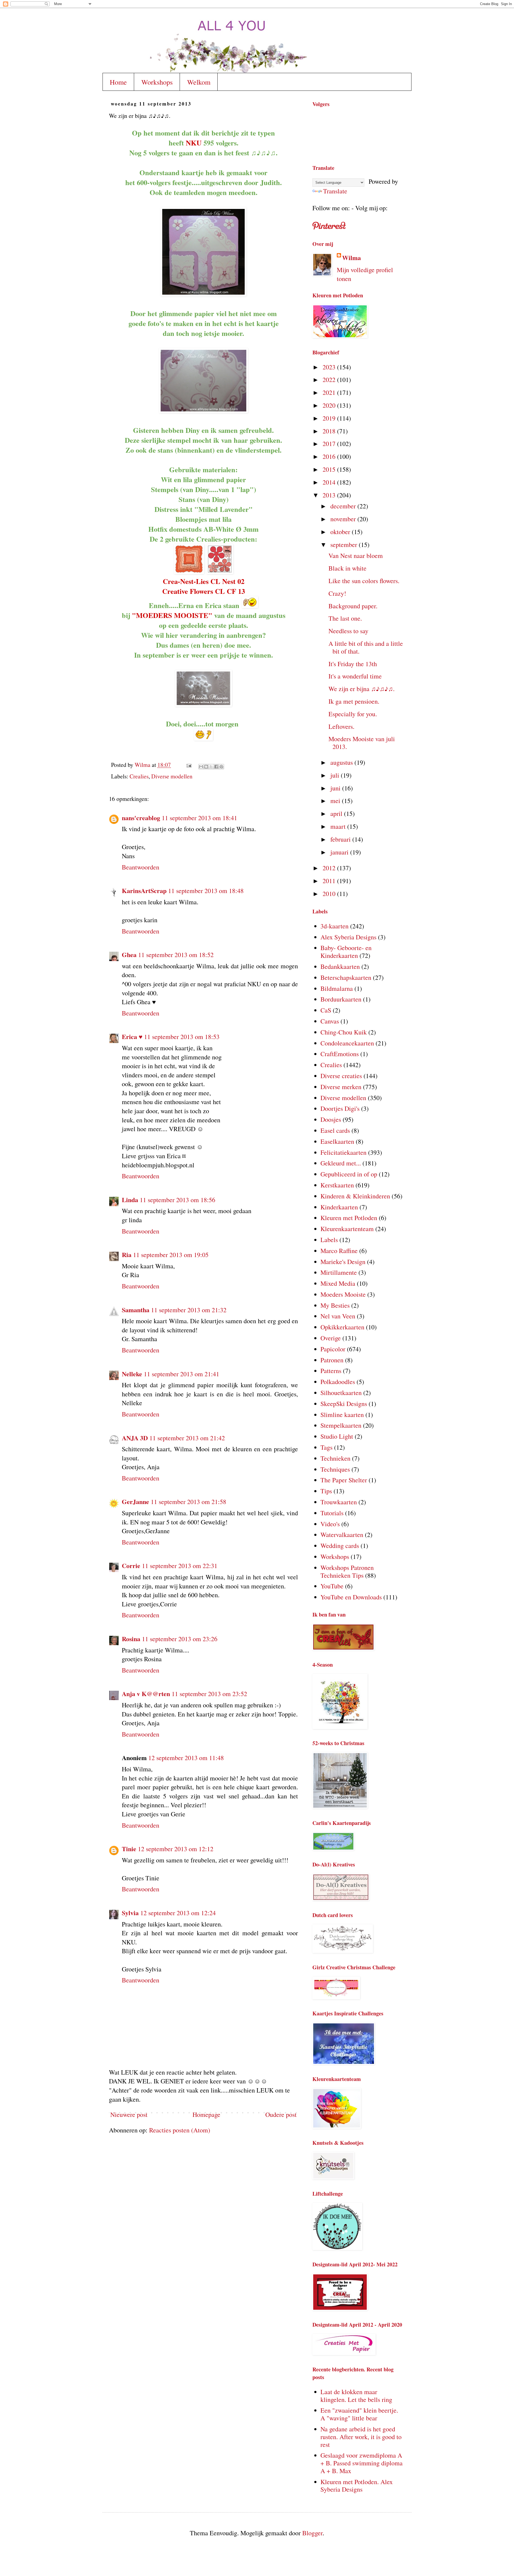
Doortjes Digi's (340, 1108)
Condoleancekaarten (347, 1043)
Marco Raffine (339, 1251)
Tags (326, 1447)
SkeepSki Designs (344, 1404)
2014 (330, 482)
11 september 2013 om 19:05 (171, 1255)
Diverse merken (341, 1087)
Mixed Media (338, 1283)
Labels (329, 1240)
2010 (330, 894)
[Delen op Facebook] (216, 767)
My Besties (335, 1305)
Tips (326, 1491)
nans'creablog (141, 818)
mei (336, 801)
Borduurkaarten (341, 999)
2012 (330, 868)
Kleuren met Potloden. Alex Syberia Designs (357, 2486)
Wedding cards (340, 1546)
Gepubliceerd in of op (349, 1174)
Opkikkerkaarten (342, 1327)
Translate (335, 191)
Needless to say (348, 631)
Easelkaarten (337, 1141)
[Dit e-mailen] (201, 767)
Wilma (352, 258)
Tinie (129, 1849)
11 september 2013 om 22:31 (180, 1566)
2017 (330, 444)
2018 (330, 431)
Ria (127, 1255)
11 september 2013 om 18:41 (199, 818)
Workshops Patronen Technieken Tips (347, 1571)
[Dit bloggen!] (206, 767)
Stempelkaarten (341, 1425)
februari (341, 839)
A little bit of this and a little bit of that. (366, 647)
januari (340, 852)
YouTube (332, 1586)
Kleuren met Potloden (349, 1218)
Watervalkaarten (342, 1535)
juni (336, 788)
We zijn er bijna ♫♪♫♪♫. (362, 689)
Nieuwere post (129, 2114)
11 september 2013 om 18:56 (177, 1200)
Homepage (206, 2114)
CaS (326, 1010)
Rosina (131, 1639)
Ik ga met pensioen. (354, 701)
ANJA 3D (135, 1438)
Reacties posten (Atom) (180, 2130)
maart (339, 826)
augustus (342, 762)
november (344, 519)
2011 (330, 881)
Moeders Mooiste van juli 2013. (362, 743)
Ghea (129, 955)
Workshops (157, 82)
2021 (330, 392)
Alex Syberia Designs (348, 937)
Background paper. (353, 606)
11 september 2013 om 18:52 (176, 955)
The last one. (345, 618)
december (344, 506)
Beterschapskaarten (346, 977)
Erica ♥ (132, 1036)
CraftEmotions (340, 1054)
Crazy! (337, 593)
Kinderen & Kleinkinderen (355, 1196)
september (345, 545)
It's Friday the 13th (353, 664)
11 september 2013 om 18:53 (182, 1037)
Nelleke (132, 1374)
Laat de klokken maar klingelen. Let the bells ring (356, 2396)
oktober (341, 532)
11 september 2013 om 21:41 (182, 1374)
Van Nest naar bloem (356, 556)
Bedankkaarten (340, 966)
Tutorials (332, 1513)
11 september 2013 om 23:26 (180, 1639)
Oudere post (281, 2114)
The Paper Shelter (344, 1480)
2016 (330, 456)
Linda (130, 1200)
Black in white (347, 568)
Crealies (139, 776)
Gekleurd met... (341, 1163)
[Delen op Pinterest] (221, 767)
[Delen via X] (211, 767)
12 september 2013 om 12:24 (178, 1913)
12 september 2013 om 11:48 (186, 1758)
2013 (330, 495)
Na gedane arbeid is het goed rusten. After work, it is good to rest (361, 2437)
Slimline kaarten (342, 1415)
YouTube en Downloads (351, 1597)
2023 (330, 367)
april (337, 813)
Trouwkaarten (339, 1502)
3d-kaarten (335, 926)
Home (118, 82)
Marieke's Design (343, 1262)
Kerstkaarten (337, 1185)
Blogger (312, 2533)
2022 (330, 380)
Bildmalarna (337, 988)
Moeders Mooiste (343, 1294)
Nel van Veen (338, 1316)
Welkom (199, 82)
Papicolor (333, 1349)
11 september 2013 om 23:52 (209, 1694)
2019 (330, 418)
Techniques (335, 1469)
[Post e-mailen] (188, 765)
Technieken (335, 1458)
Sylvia (130, 1913)
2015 (330, 469)
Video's (330, 1524)
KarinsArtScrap (144, 890)
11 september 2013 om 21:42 (187, 1438)
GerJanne (135, 1501)
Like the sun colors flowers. (364, 581)
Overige (331, 1338)
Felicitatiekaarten (343, 1152)
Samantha (136, 1310)
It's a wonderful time (355, 676)
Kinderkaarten (339, 1207)
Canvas (330, 1021)
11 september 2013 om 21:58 (188, 1502)
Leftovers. (341, 726)
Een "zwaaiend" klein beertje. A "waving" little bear (359, 2414)
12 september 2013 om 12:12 (176, 1849)
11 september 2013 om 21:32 (189, 1310)
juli (336, 775)
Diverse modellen (172, 776)
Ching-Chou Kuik (344, 1032)
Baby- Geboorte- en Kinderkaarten (346, 952)
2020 (330, 405)
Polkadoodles (338, 1382)
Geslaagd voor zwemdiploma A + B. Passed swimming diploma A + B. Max (362, 2463)
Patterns (331, 1371)
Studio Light (337, 1436)
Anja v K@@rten (146, 1694)
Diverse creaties (341, 1076)
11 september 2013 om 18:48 (206, 891)
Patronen (332, 1360)
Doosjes (331, 1119)
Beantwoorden (141, 867)
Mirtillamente (339, 1272)
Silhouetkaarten (341, 1393)
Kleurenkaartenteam (347, 1229)
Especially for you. (353, 714)
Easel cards (335, 1130)
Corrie (131, 1566)
